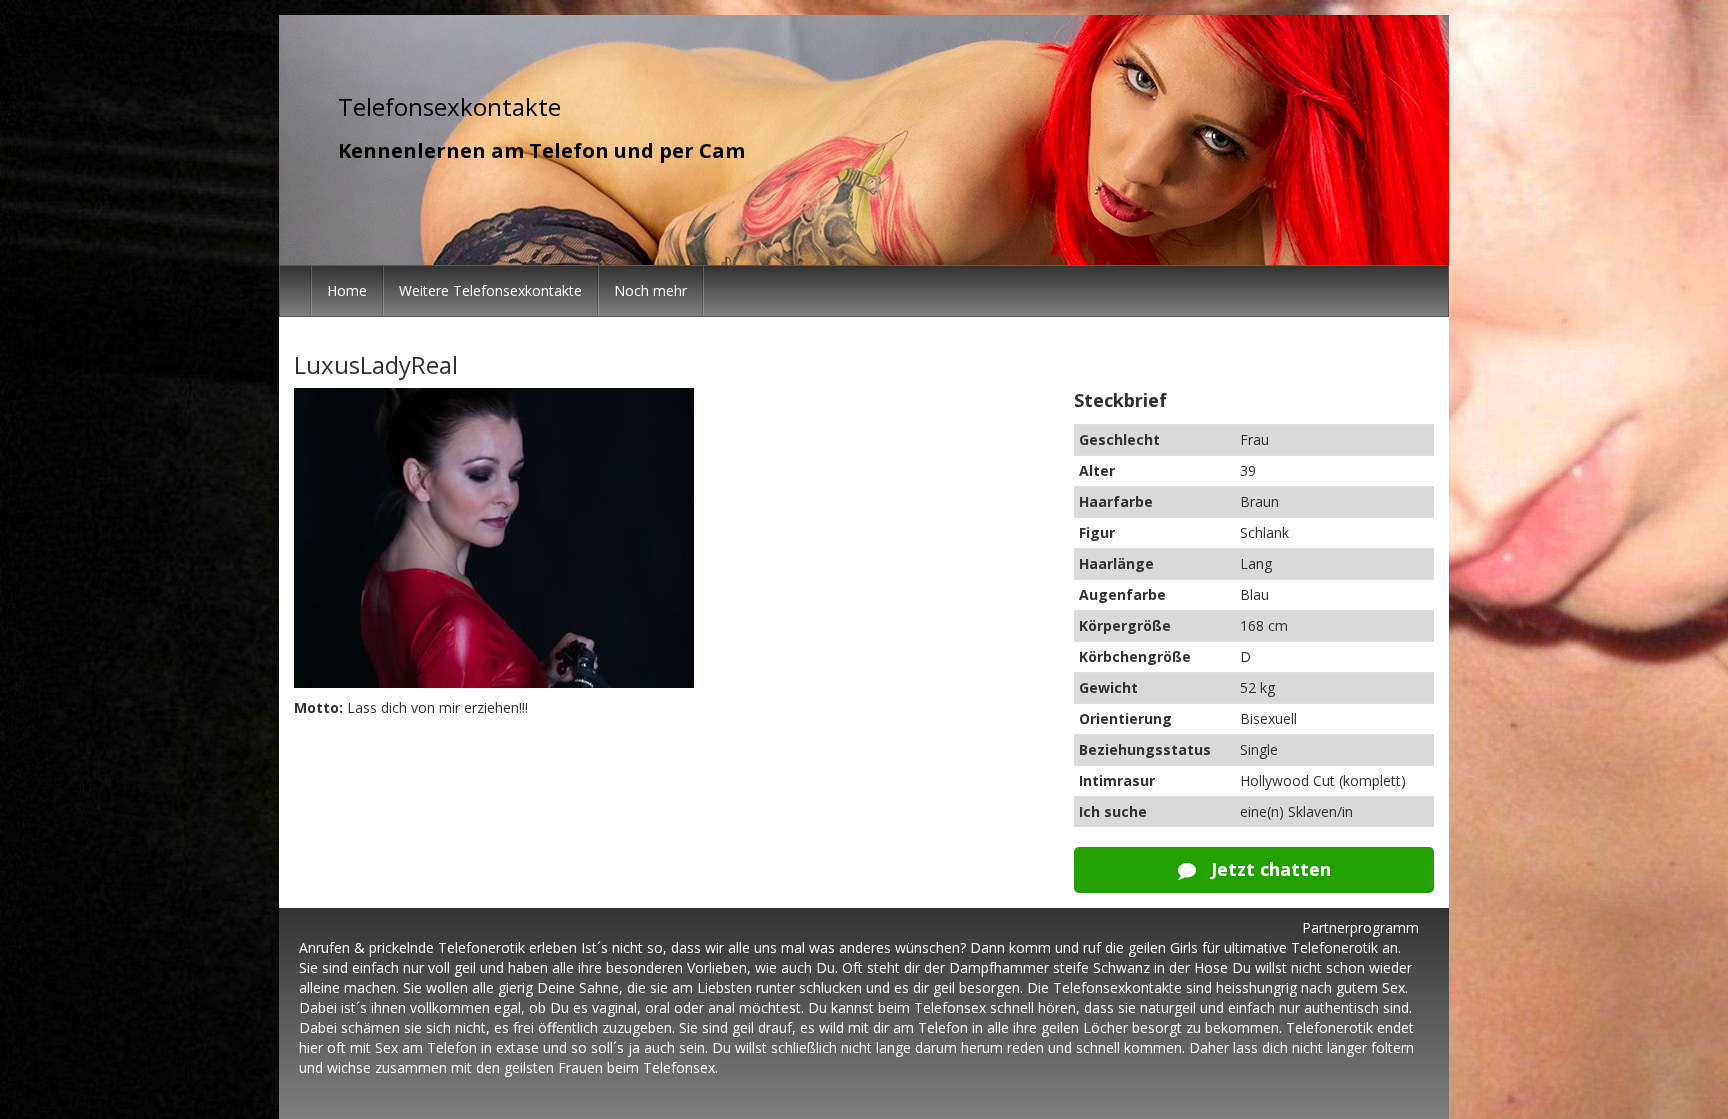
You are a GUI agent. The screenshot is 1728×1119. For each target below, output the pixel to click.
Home (347, 290)
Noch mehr (650, 290)
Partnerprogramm (1360, 927)
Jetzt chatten (1268, 869)
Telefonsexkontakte (449, 106)
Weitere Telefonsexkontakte (490, 290)
